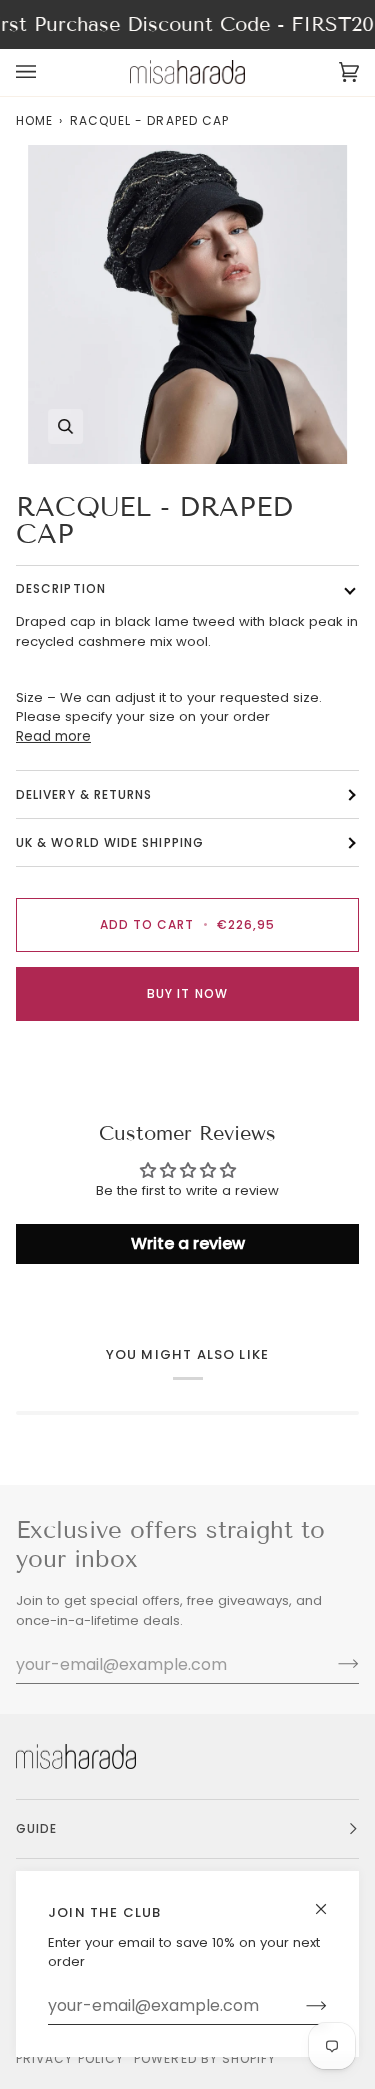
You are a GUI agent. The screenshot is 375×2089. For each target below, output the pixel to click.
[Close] (329, 1900)
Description (61, 588)
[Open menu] (46, 72)
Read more (53, 736)
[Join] (300, 2006)
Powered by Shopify (205, 2058)
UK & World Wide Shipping (110, 842)
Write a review (188, 1243)
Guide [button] (36, 1828)
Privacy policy (70, 2058)
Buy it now (187, 993)
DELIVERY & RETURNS (84, 794)
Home (34, 120)
